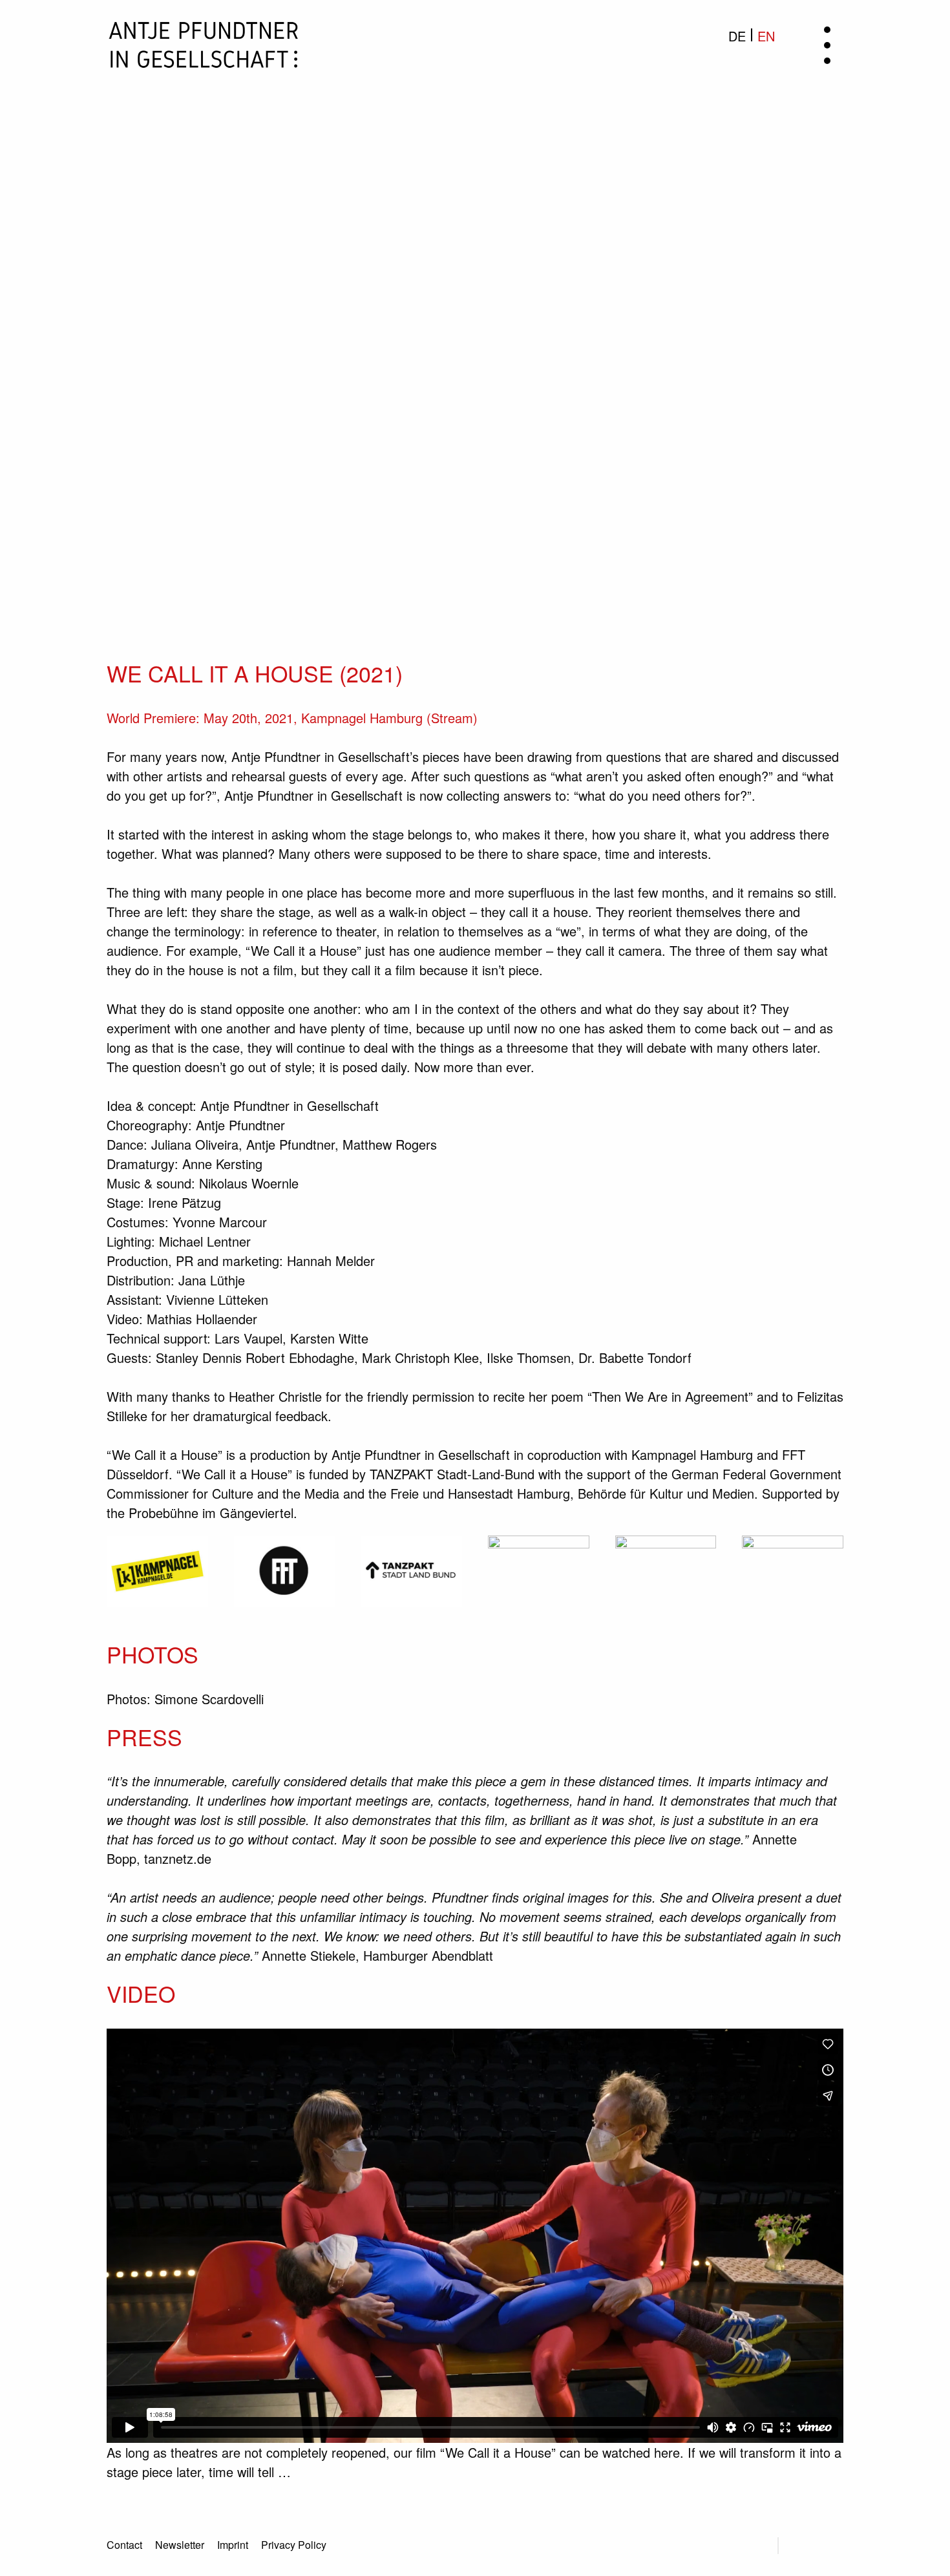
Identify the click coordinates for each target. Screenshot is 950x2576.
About (475, 275)
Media (475, 362)
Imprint (233, 2545)
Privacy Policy (294, 2545)
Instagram (838, 2546)
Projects (475, 333)
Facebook (804, 2546)
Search (752, 2546)
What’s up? (475, 304)
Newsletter (475, 420)
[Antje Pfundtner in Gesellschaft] (204, 42)
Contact (475, 391)
